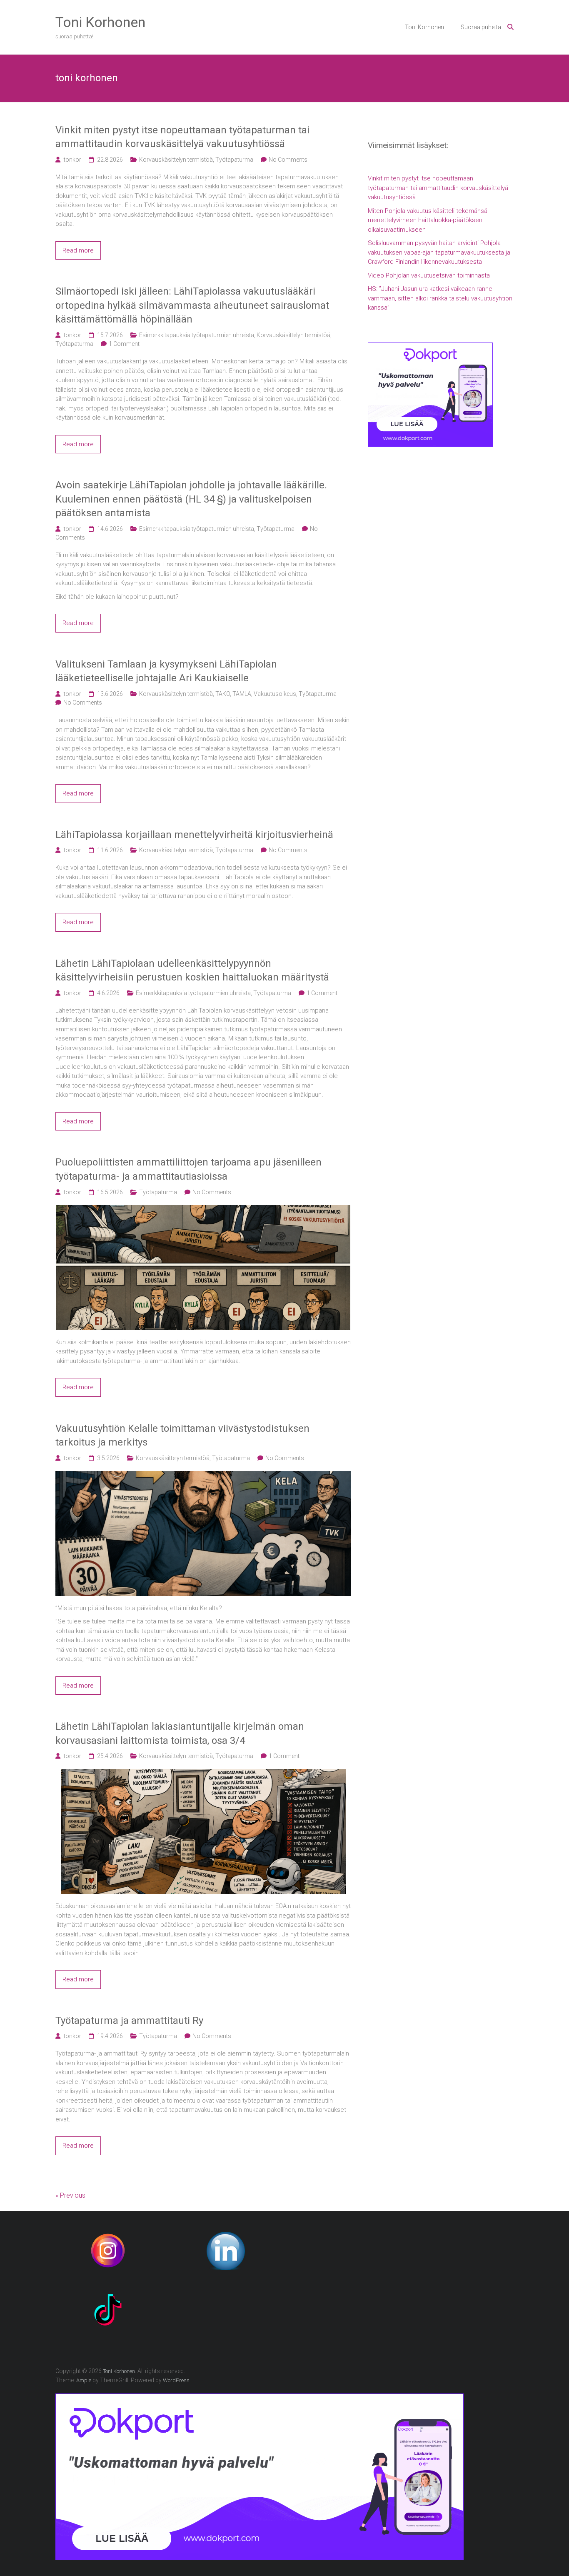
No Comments (288, 160)
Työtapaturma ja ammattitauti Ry (129, 2021)
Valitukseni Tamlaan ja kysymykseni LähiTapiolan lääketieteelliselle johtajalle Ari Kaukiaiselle (166, 671)
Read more (78, 250)
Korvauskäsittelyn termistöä (176, 160)
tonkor (72, 160)
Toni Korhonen (100, 22)
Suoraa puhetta (481, 27)
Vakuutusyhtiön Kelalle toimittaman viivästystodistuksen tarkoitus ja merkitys (182, 1436)
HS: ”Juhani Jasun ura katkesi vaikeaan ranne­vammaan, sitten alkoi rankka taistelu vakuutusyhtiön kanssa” (440, 298)
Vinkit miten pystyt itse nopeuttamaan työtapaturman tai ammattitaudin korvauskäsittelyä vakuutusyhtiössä (182, 137)
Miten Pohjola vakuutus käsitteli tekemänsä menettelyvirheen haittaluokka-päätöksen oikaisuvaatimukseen (428, 220)
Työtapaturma (234, 160)
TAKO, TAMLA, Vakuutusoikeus (256, 694)
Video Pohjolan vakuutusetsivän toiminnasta (429, 275)
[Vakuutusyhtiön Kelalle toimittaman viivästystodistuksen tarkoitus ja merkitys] (203, 1476)
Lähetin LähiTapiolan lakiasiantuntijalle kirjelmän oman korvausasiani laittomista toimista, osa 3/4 (180, 1733)
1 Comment (124, 344)
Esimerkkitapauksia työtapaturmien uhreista (197, 335)
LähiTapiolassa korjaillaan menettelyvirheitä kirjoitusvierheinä (194, 835)
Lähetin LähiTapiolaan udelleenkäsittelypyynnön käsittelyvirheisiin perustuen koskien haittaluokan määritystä (192, 970)
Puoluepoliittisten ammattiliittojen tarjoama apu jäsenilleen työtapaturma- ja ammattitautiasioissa (188, 1169)
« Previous (70, 2195)
